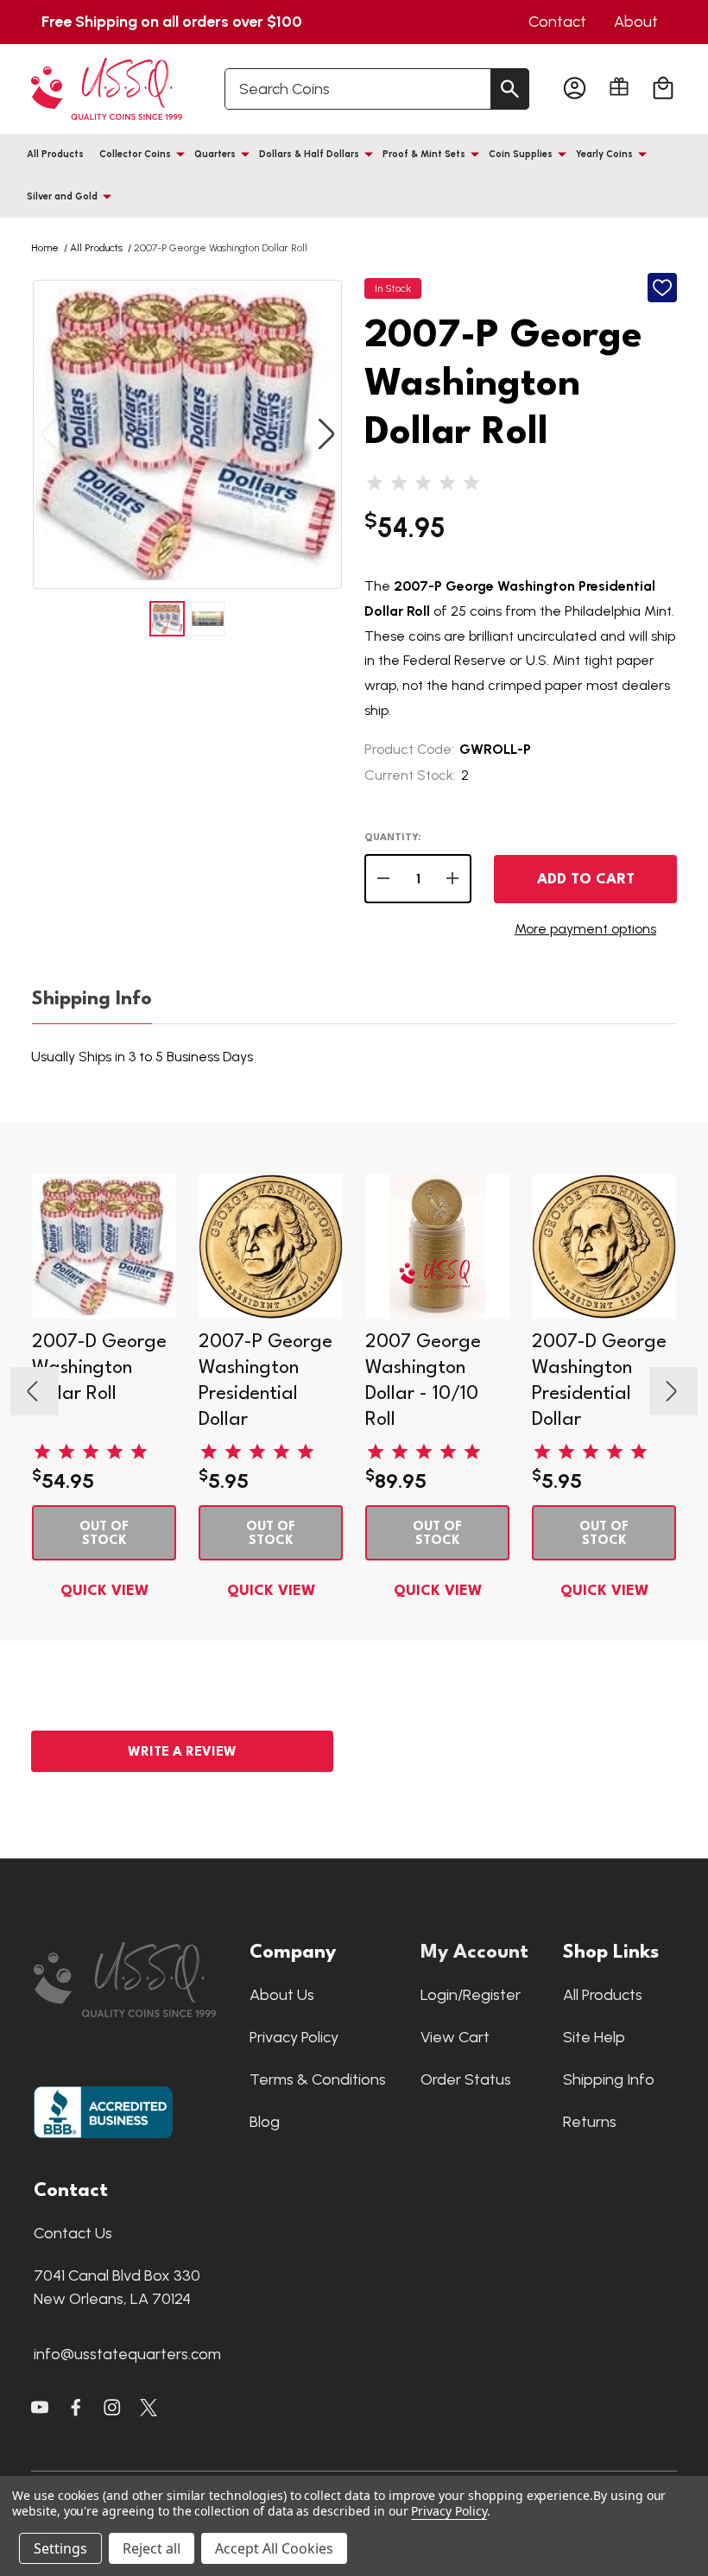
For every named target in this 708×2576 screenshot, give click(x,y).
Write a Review (182, 1753)
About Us (282, 1995)
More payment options (585, 929)
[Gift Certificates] (619, 86)
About (636, 22)
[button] (133, 1980)
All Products (55, 154)
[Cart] (663, 89)
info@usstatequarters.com (127, 2354)
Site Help (594, 2037)
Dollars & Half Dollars (309, 154)
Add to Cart (586, 880)
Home (45, 248)
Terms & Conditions (318, 2079)
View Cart (455, 2037)
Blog (265, 2122)
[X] (76, 2408)
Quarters (215, 154)
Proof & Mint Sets (424, 154)
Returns (590, 2122)
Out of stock (104, 1534)
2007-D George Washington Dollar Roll (99, 1368)
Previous (48, 435)
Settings (60, 2548)
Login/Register (471, 1995)
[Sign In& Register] (575, 89)
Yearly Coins (604, 154)
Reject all (152, 2548)
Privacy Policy (294, 2037)
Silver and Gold (62, 196)
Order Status (466, 2079)
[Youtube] (40, 2408)
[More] (180, 154)
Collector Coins (135, 154)
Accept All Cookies (274, 2548)
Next (326, 435)
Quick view (104, 1591)
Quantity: (392, 838)
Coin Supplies (521, 154)
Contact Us (73, 2233)
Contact (557, 22)
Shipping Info (92, 999)
